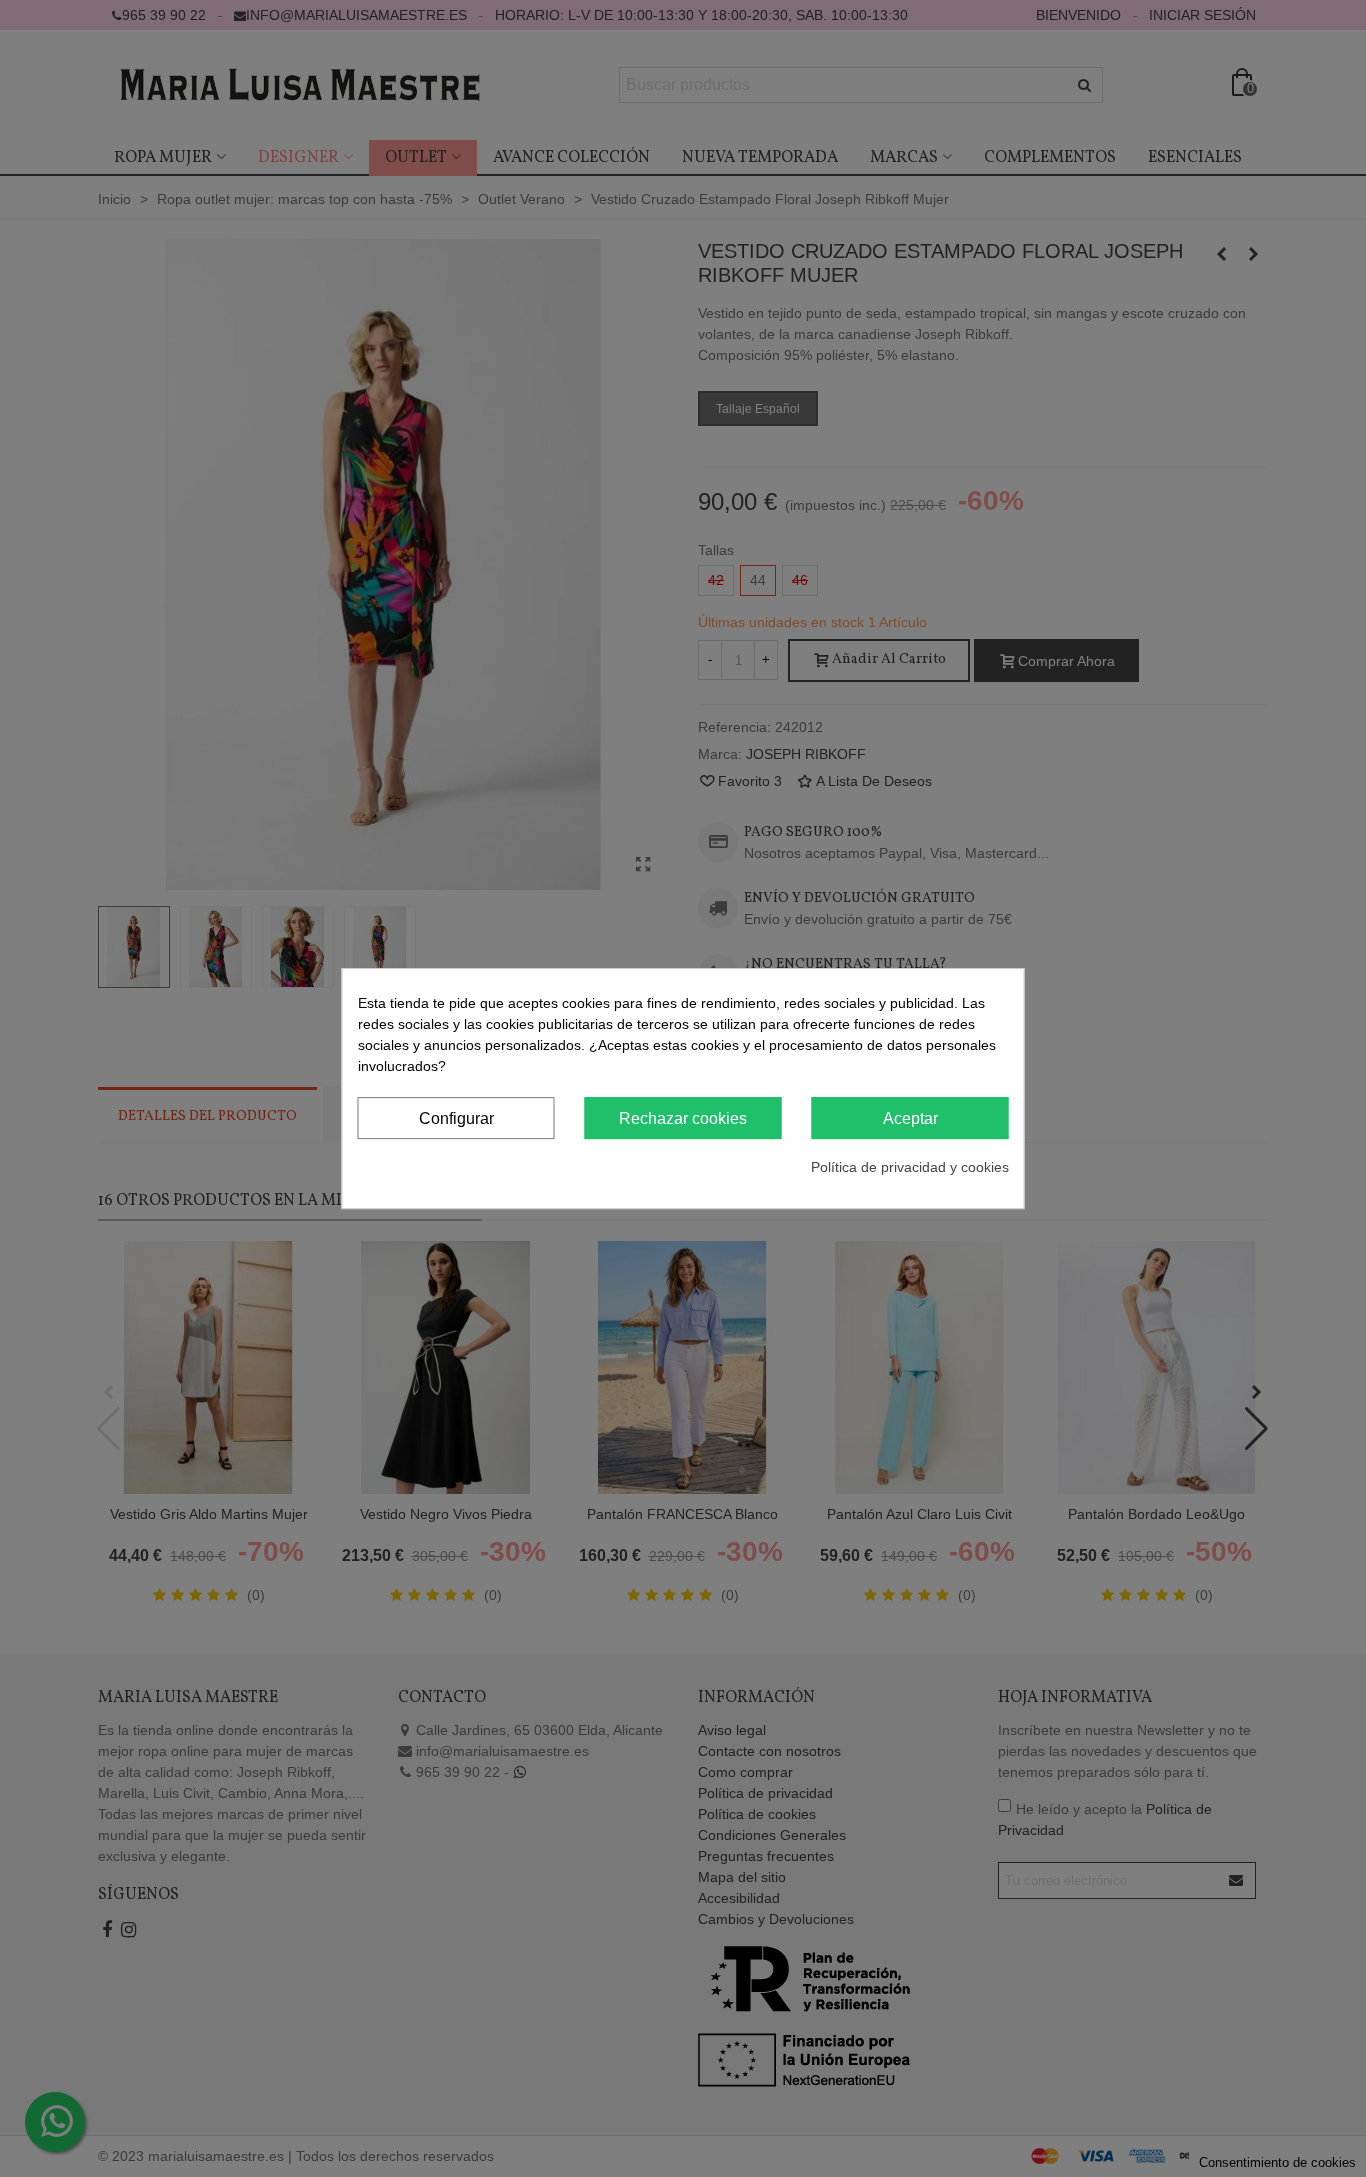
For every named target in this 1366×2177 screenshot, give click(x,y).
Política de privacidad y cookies (910, 1167)
